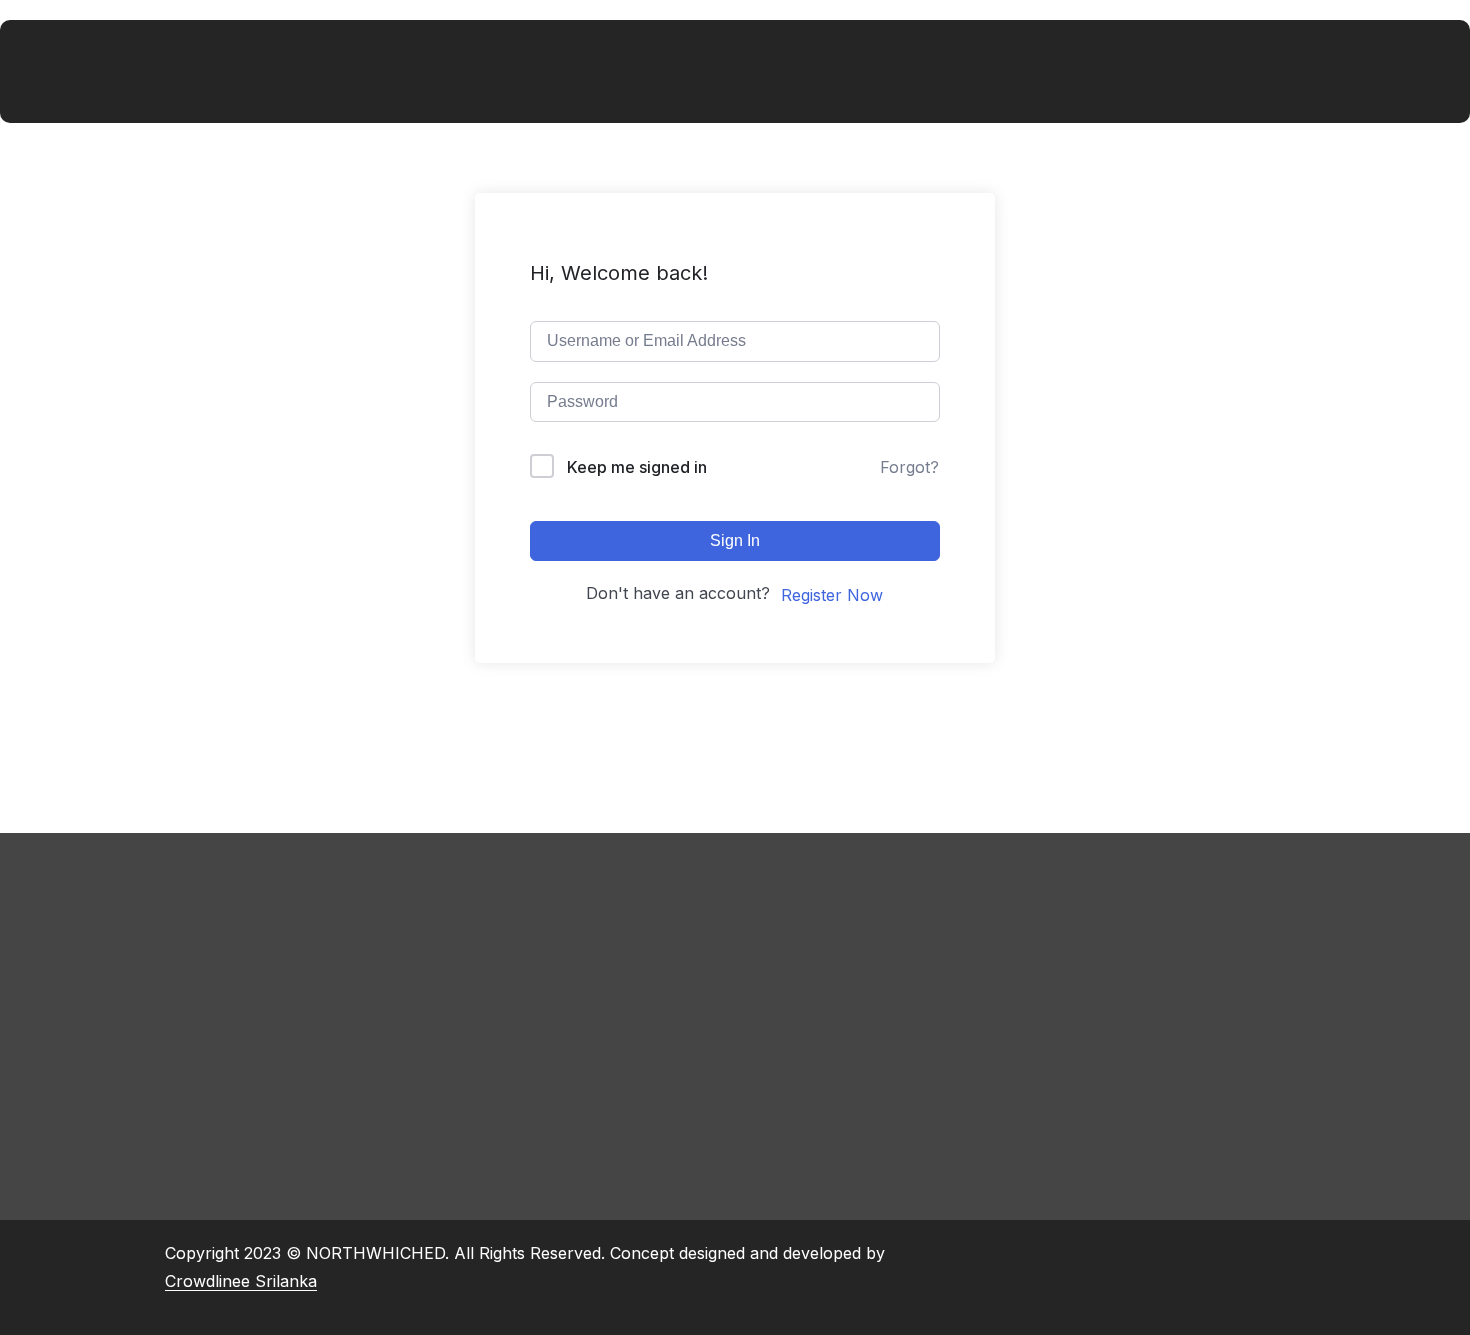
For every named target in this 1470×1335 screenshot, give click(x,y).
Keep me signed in (637, 467)
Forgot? (909, 467)
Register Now (832, 595)
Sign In (735, 540)
